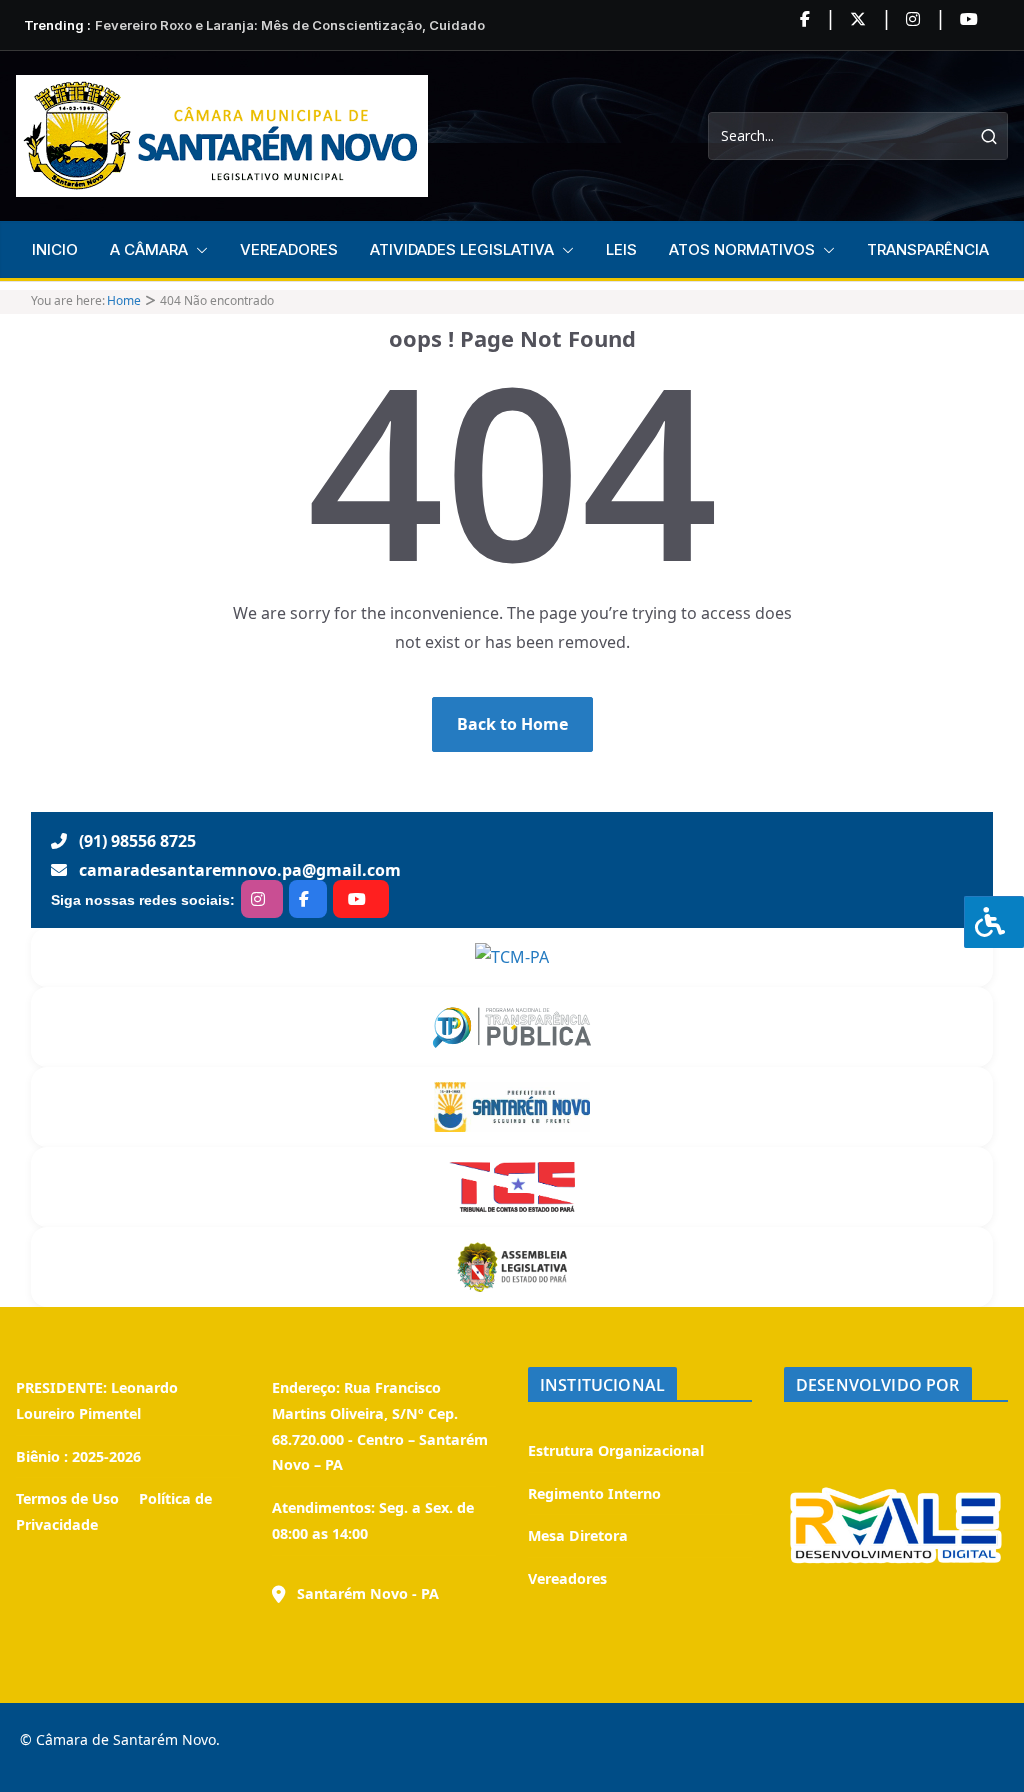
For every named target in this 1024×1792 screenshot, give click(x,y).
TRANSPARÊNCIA (928, 249)
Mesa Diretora (578, 1535)
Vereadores (567, 1578)
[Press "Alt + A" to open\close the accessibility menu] (994, 922)
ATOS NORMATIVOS (742, 249)
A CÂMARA (149, 249)
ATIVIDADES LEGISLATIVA (462, 249)
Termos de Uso (67, 1498)
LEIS (621, 249)
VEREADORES (289, 249)
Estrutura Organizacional (616, 1450)
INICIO (55, 249)
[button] (198, 250)
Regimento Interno (594, 1493)
